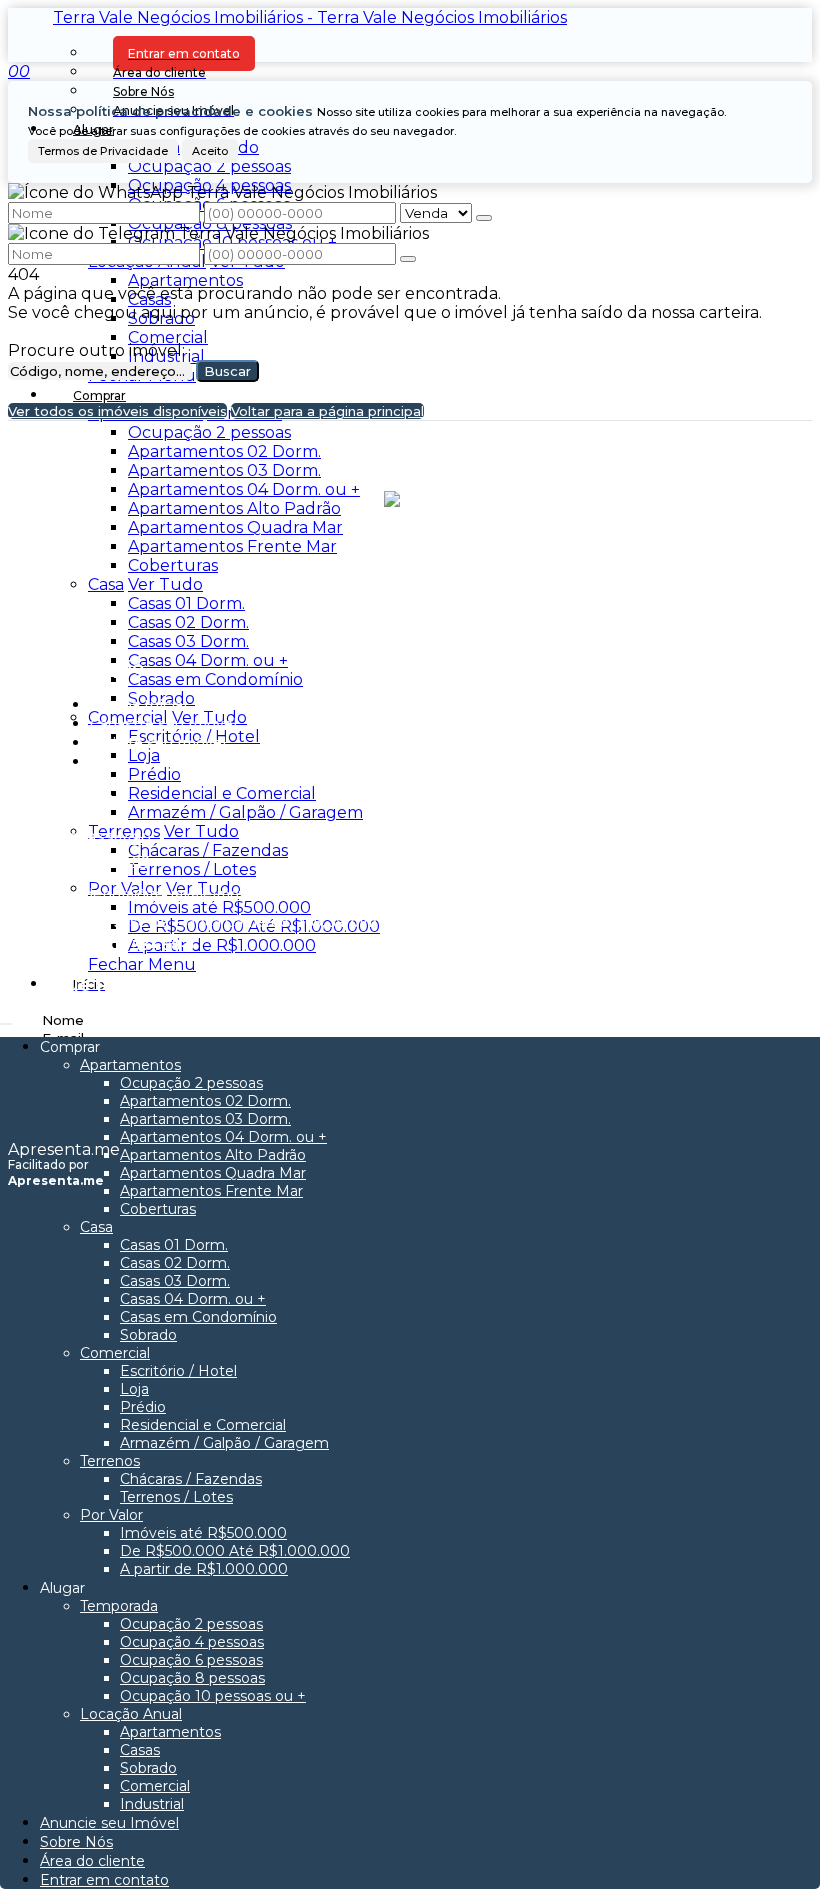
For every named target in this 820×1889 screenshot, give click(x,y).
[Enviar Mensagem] (408, 259)
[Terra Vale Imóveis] (410, 585)
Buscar (227, 371)
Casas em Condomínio (215, 679)
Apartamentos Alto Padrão (234, 508)
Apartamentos (185, 280)
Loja (144, 755)
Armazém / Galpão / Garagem (245, 812)
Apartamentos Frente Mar (232, 546)
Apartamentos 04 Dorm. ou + (244, 489)
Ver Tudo (165, 584)
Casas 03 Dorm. (188, 641)
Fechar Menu (142, 964)
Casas (149, 299)
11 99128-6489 (100, 861)
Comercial (168, 337)
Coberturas (173, 565)
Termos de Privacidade (103, 151)
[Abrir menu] (6, 1018)
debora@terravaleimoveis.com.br (202, 894)
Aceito (210, 151)
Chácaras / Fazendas (208, 850)
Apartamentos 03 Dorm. (224, 470)
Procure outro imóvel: (96, 350)
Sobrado (161, 318)
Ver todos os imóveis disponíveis (117, 411)
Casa (106, 584)
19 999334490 (100, 838)
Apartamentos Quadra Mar (235, 527)
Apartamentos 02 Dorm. (224, 451)
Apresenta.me (64, 1149)
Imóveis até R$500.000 (219, 907)
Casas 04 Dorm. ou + (208, 660)
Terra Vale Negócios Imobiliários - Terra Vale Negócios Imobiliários (310, 17)
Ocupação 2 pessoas (209, 166)
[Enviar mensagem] (484, 218)
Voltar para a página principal (327, 411)
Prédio (154, 774)
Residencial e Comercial (222, 793)
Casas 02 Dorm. (188, 622)
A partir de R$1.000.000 (222, 945)
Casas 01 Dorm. (186, 603)
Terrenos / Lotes (192, 869)
